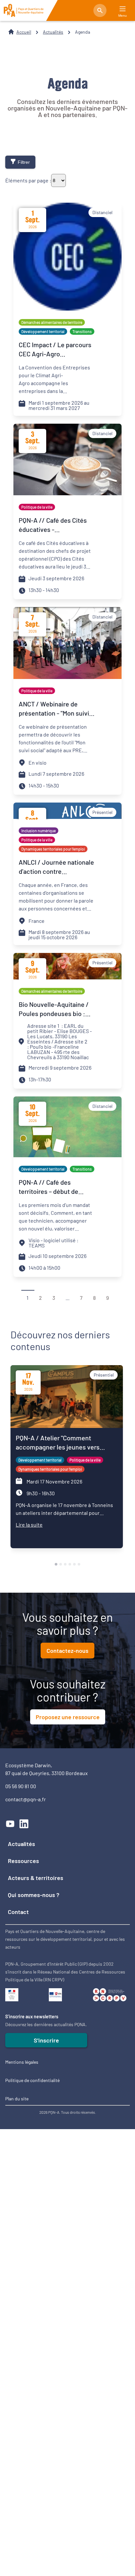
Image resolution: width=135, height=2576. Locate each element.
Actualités (53, 32)
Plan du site (17, 2099)
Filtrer (24, 162)
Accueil (24, 32)
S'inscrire (46, 2040)
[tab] (56, 1564)
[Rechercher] (100, 10)
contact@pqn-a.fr (26, 1799)
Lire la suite (29, 1525)
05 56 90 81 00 (21, 1786)
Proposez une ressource (68, 1717)
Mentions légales (22, 2062)
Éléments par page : (28, 180)
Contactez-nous (67, 1651)
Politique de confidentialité (32, 2080)
